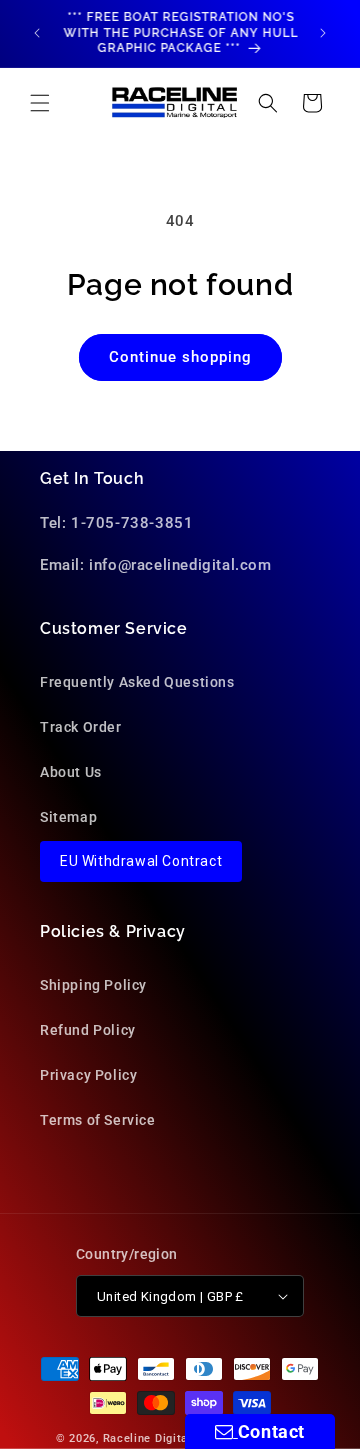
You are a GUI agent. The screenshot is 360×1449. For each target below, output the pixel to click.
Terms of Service (98, 1120)
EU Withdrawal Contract (141, 861)
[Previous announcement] (37, 33)
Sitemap (68, 817)
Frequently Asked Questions (137, 682)
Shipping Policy (93, 985)
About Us (71, 772)
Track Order (81, 727)
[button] (40, 103)
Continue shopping (180, 357)
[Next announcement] (323, 33)
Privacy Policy (88, 1075)
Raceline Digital (147, 1438)
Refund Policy (88, 1030)
